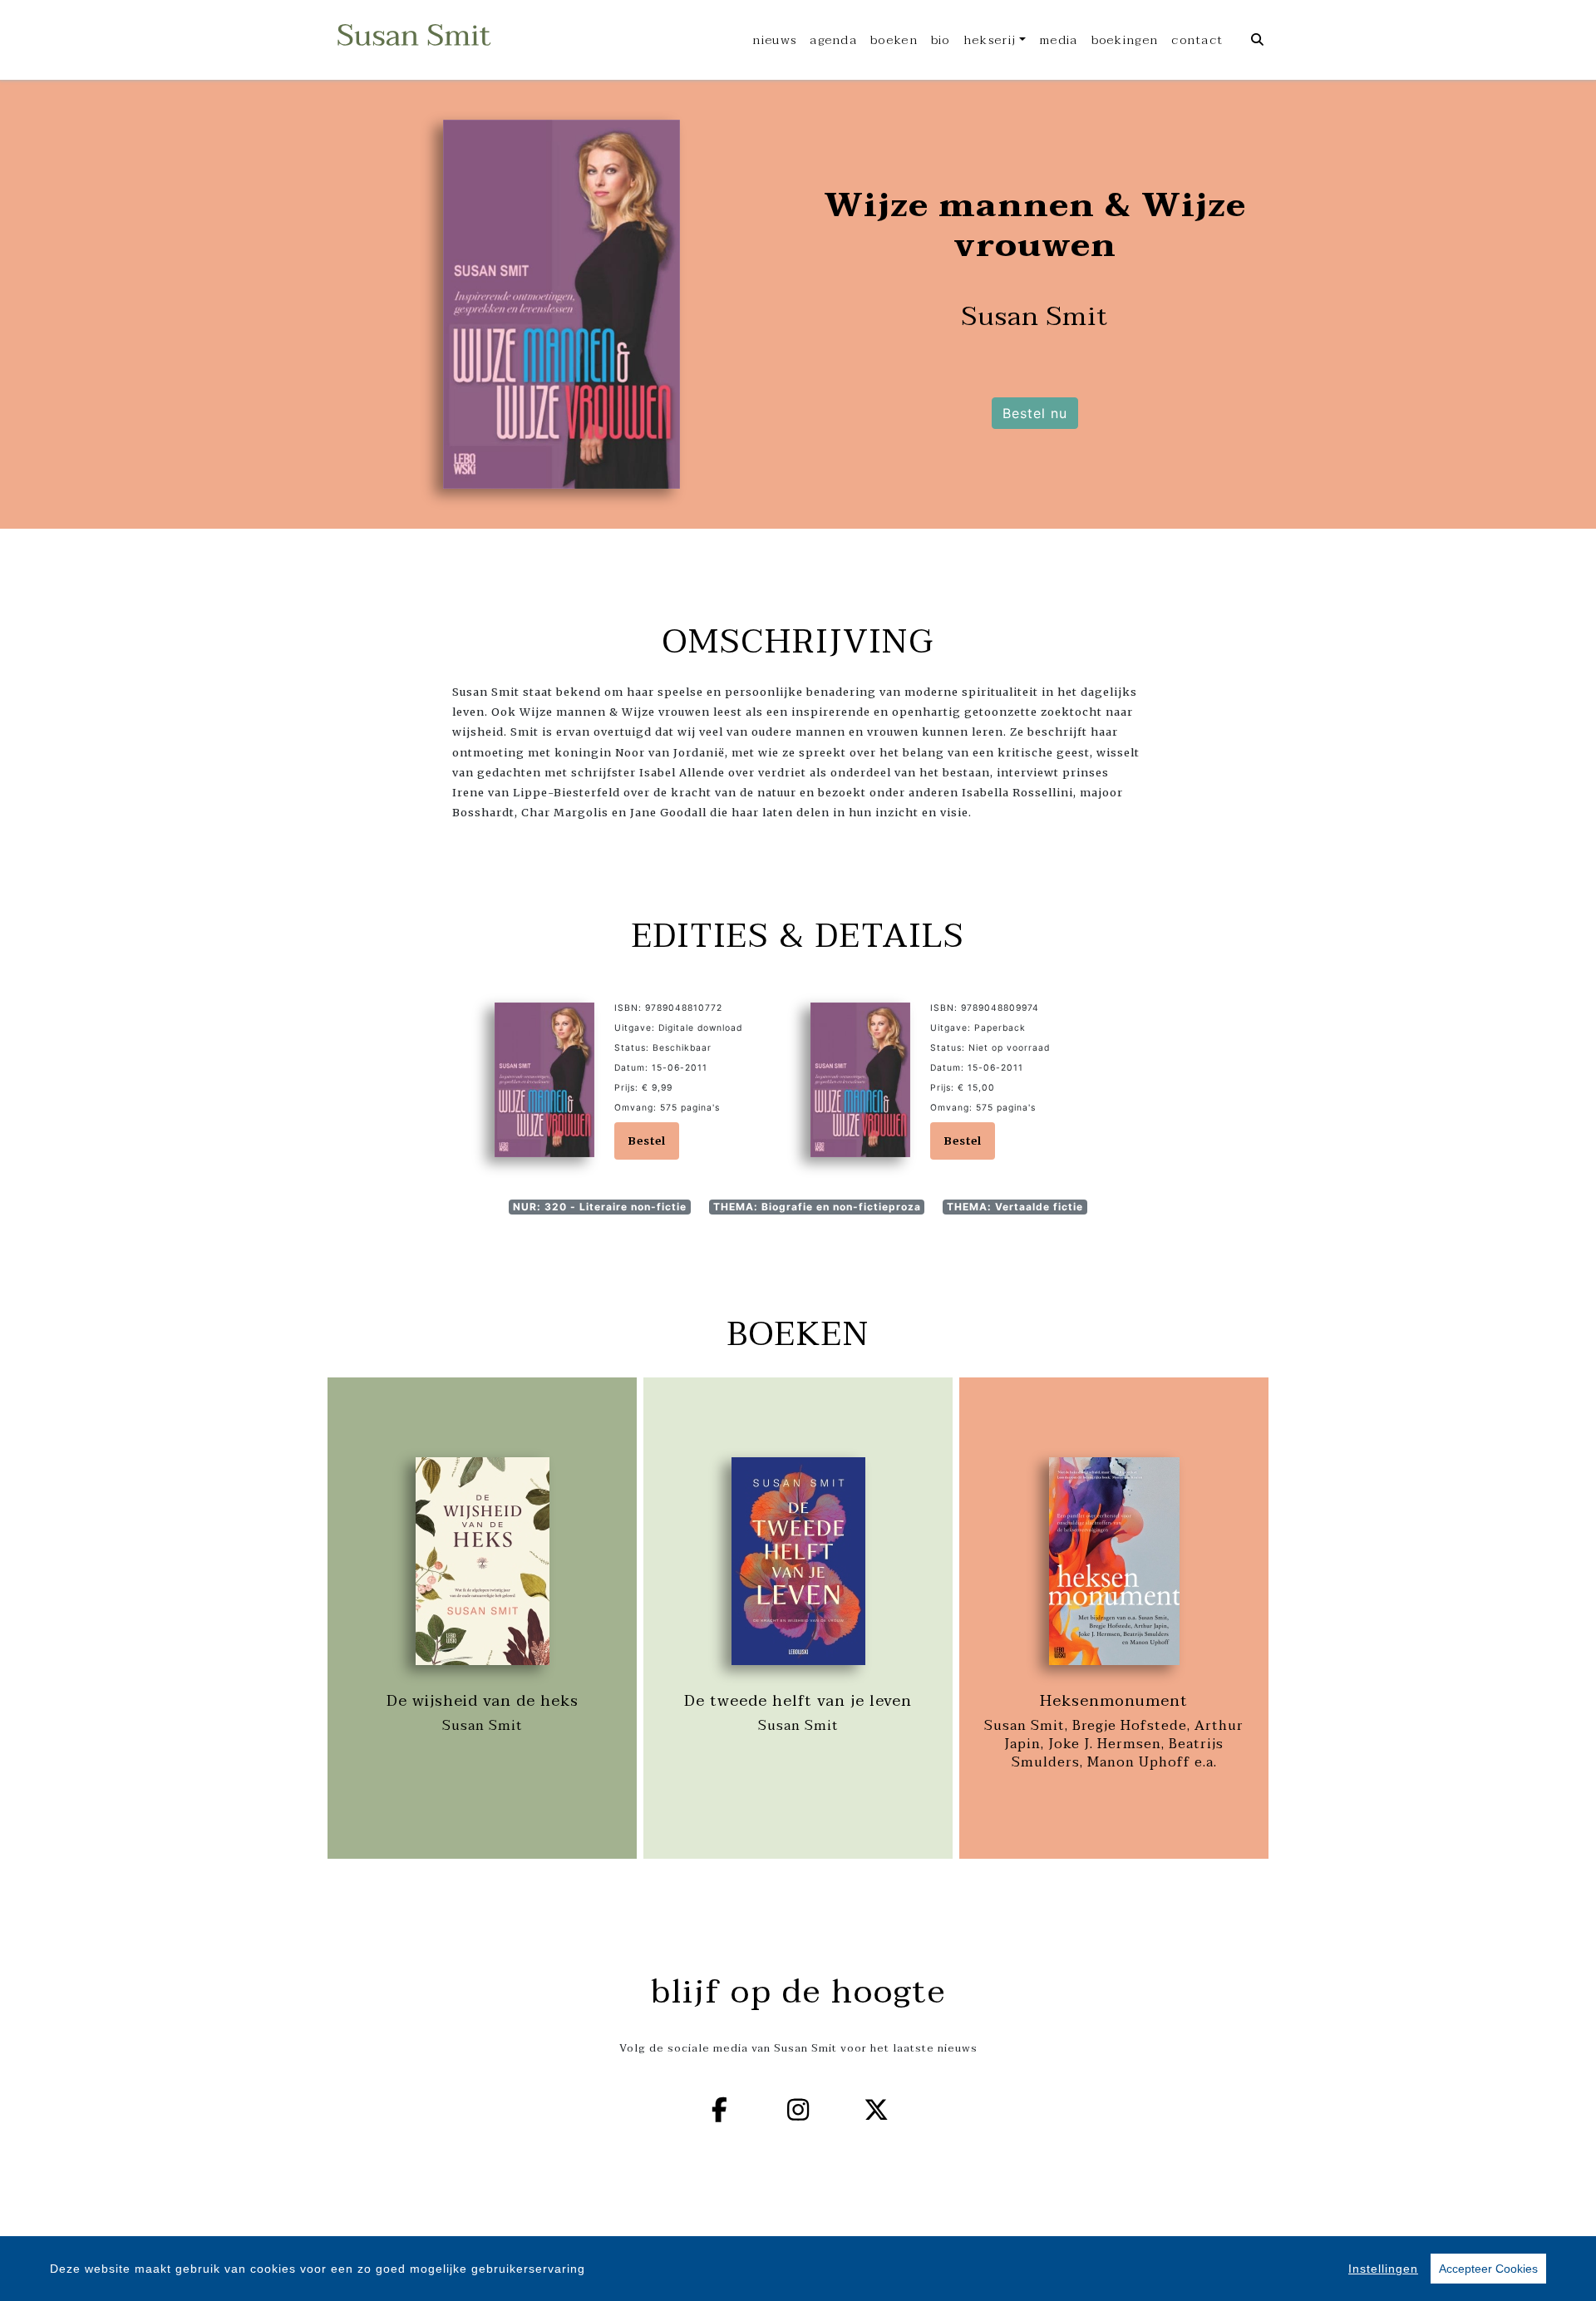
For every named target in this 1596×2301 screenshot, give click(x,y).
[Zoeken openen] (1257, 40)
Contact (1197, 40)
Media (1059, 40)
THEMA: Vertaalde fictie (1015, 1207)
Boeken (894, 40)
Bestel (647, 1141)
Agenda (833, 40)
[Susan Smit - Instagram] (798, 2110)
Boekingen (1125, 40)
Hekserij (990, 40)
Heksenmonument (1114, 1701)
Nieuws (774, 40)
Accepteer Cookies (1488, 2269)
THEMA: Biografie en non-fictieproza (817, 1207)
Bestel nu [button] (1035, 413)
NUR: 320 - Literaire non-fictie (600, 1207)
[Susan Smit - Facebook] (720, 2110)
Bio (941, 40)
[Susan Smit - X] (877, 2110)
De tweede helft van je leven (798, 1701)
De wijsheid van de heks (483, 1701)
